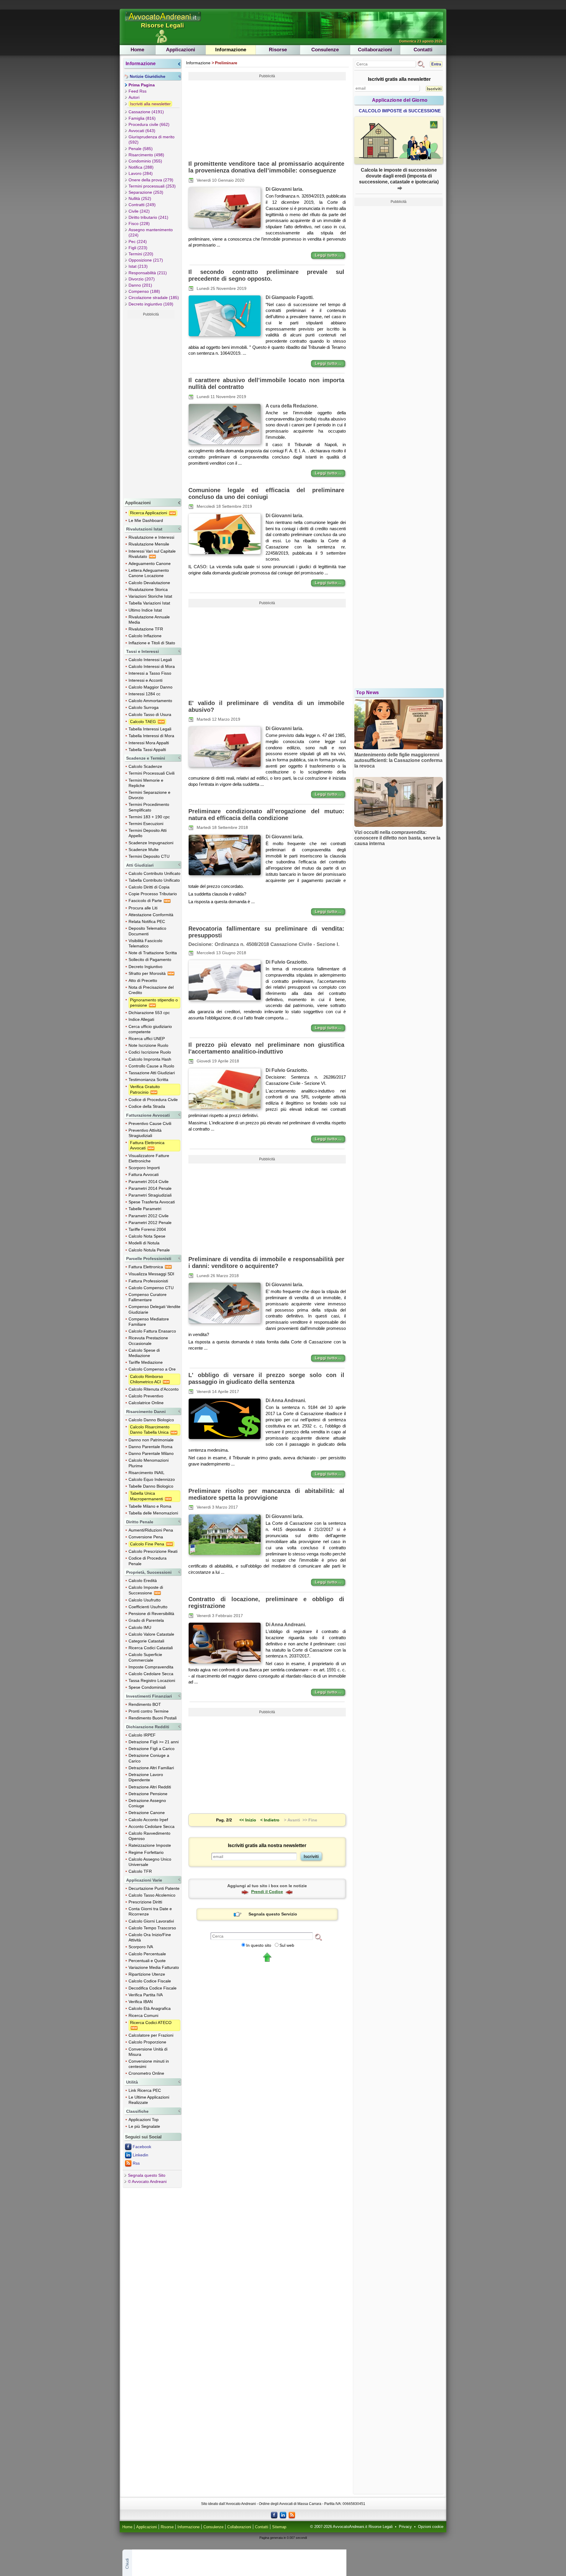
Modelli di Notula (144, 1243)
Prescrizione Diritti (145, 1902)
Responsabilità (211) (148, 273)
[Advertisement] (151, 407)
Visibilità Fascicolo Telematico (145, 943)
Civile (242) (139, 211)
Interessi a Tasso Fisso (150, 673)
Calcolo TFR (140, 1871)
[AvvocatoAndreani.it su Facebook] (274, 2515)
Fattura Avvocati (144, 1174)
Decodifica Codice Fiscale (153, 1988)
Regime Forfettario (146, 1852)
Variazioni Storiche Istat (150, 596)
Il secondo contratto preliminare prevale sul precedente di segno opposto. (266, 275)
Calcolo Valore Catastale (151, 1634)
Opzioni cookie (431, 2527)
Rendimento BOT (145, 1704)
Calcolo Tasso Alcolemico (152, 1895)
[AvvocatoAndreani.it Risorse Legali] (163, 22)
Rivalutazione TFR (146, 629)
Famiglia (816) (142, 118)
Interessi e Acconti (145, 680)
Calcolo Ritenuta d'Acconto (154, 1389)
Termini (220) (141, 254)
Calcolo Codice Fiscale (150, 1981)
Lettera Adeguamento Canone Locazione (149, 573)
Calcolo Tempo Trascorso (152, 1928)
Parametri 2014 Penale (150, 1188)
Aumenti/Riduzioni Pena (151, 1530)
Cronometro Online (146, 2073)
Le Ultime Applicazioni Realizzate (149, 2100)
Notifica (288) (141, 167)
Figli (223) (138, 248)
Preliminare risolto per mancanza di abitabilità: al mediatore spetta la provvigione (266, 1494)
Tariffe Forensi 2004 (147, 1229)
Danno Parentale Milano (151, 1453)
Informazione (231, 50)
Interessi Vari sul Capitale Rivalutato (152, 554)
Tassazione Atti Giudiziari (152, 1073)
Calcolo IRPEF (142, 1735)
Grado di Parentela (146, 1620)
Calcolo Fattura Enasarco (152, 1331)
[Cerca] (318, 1937)
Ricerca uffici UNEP (147, 1039)
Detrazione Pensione (148, 1794)
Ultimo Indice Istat (145, 610)
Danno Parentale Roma (150, 1447)
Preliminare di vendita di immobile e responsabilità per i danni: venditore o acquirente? (266, 1262)
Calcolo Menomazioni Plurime (149, 1463)
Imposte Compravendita (151, 1667)
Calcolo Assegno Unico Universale (150, 1862)
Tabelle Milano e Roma (150, 1506)
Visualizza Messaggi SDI (151, 1274)
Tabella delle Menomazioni (153, 1513)
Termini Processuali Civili (152, 773)
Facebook (142, 2147)
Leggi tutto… (328, 255)
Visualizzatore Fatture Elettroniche (149, 1158)
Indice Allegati (141, 1019)
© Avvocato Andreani (147, 2181)
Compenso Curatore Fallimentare (148, 1297)
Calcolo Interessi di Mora (152, 666)
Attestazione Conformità (151, 915)
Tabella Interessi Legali (150, 729)
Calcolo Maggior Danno (150, 687)
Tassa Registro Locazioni (152, 1680)
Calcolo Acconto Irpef (148, 1820)
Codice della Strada (147, 1106)
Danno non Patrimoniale (151, 1440)
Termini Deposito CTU (149, 856)
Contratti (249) (142, 205)
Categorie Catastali (146, 1641)
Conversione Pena (146, 1537)
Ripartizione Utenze (147, 1974)
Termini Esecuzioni (146, 824)
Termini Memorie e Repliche (146, 783)
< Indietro (270, 1820)
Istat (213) (138, 266)
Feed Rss (138, 91)
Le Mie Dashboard (146, 520)
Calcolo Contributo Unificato (154, 873)
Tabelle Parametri (145, 1209)
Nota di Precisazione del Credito (151, 990)
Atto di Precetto (143, 980)
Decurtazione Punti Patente (154, 1888)
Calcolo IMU (140, 1627)
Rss (136, 2163)
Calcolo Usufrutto (145, 1600)
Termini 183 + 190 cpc (149, 817)
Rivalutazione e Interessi (151, 537)
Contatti (423, 50)
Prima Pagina (142, 85)
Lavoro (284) (141, 173)
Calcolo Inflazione (145, 636)
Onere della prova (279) (151, 180)
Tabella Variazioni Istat (149, 603)
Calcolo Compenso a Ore (152, 1369)
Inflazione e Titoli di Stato (152, 643)
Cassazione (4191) (146, 112)
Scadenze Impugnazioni (151, 843)
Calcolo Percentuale (147, 1954)
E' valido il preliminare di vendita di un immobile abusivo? (266, 706)
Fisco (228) (139, 224)
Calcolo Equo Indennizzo (152, 1479)
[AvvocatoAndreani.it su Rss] (292, 2515)
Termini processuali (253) (152, 186)
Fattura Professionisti (148, 1281)
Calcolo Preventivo (146, 1396)
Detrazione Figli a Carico (152, 1749)
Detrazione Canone (147, 1813)
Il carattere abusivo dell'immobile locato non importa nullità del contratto (266, 383)
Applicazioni (181, 50)
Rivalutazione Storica (148, 589)
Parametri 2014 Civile (149, 1182)
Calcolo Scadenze (145, 766)
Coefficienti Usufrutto (148, 1607)
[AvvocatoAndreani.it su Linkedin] (283, 2515)
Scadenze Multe (144, 850)
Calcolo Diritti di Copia (149, 887)
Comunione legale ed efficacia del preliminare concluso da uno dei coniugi (266, 493)
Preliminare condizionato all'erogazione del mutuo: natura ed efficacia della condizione (266, 815)
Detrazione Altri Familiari (151, 1768)
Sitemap (279, 2527)
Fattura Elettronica (146, 1267)
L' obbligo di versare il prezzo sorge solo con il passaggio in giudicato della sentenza (266, 1378)
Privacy (405, 2527)
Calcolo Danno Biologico (151, 1420)
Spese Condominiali (147, 1687)
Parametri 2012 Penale (150, 1223)
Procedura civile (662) (149, 124)
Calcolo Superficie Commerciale (145, 1657)
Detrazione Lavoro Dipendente (146, 1777)
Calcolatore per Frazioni (151, 2035)
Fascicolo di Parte (146, 901)
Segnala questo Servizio (273, 1914)
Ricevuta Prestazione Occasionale (148, 1340)
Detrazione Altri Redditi (150, 1787)
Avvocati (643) (142, 131)
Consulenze (325, 50)
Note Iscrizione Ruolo (148, 1045)
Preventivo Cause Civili (150, 1123)
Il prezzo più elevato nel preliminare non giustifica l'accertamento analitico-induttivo (266, 1048)
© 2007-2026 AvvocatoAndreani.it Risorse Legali (351, 2527)
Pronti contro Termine (149, 1711)
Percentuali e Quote (147, 1961)
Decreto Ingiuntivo (145, 967)
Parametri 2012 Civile (149, 1216)
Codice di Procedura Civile (153, 1100)
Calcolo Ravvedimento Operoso (149, 1836)
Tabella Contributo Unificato (154, 880)
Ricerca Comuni (143, 2015)
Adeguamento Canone (150, 563)
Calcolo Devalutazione (149, 583)
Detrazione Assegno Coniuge (147, 1803)
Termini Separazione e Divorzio (149, 795)
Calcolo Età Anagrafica (150, 2008)
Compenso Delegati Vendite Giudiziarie (154, 1309)
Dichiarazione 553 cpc (149, 1013)
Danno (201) (140, 285)
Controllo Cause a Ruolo (151, 1066)
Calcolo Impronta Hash (150, 1059)
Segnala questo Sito (147, 2175)
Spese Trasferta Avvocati (152, 1202)
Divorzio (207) (142, 279)
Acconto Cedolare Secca (152, 1826)
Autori (134, 97)
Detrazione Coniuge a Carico (149, 1758)
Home (137, 50)
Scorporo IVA (141, 1947)
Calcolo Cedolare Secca (151, 1674)
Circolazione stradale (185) (154, 298)
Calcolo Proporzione (147, 2042)
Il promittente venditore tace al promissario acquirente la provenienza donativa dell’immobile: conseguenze (266, 167)
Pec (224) (138, 241)
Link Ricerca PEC (145, 2090)
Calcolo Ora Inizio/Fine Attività (150, 1937)
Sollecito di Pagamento (150, 960)
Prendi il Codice (267, 1892)
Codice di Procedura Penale (148, 1561)
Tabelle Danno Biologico (151, 1486)
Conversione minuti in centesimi (149, 2064)
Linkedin (140, 2155)
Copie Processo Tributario (153, 894)
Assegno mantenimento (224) (151, 232)
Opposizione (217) (146, 260)
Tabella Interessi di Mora (151, 736)
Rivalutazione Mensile (149, 544)
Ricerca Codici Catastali (151, 1648)
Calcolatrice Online (146, 1403)
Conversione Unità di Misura (148, 2052)
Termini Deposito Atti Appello (148, 833)
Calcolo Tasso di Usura (150, 714)
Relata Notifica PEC (147, 921)
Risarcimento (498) (146, 155)
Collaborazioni (375, 50)
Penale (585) (141, 149)
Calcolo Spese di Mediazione (144, 1353)
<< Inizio (248, 1820)
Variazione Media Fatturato (154, 1967)
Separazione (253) (146, 192)
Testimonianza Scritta (148, 1080)
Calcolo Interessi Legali (150, 660)
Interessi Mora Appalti (149, 743)
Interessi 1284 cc (144, 694)
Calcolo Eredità (143, 1581)
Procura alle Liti (143, 908)
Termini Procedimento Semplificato (149, 807)
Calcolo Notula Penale (149, 1250)
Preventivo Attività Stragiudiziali (145, 1133)
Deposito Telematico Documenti (147, 931)
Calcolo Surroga (144, 707)
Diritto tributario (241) (148, 217)
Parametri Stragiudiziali (150, 1195)
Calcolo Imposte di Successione (146, 1590)
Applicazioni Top (144, 2120)
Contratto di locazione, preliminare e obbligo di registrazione (266, 1602)
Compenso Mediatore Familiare (149, 1322)
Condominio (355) (145, 161)
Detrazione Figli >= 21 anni (154, 1742)
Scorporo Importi (144, 1168)
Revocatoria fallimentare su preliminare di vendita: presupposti (266, 932)
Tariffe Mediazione (146, 1362)
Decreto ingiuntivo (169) (151, 304)
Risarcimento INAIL (147, 1473)
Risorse (278, 50)
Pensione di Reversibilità (151, 1614)
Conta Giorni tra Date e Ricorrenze (150, 1911)
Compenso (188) (144, 291)
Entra (436, 64)
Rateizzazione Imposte (150, 1845)
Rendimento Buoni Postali (153, 1718)
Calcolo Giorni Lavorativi (151, 1921)
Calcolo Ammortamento (150, 701)
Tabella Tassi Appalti (147, 750)
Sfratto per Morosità (148, 973)
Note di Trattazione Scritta (153, 953)
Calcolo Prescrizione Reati (153, 1551)
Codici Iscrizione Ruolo (150, 1052)
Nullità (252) (140, 198)
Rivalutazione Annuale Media (149, 620)
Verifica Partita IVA (146, 1995)
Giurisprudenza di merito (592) (152, 139)
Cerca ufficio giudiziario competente (150, 1029)
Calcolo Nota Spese (147, 1236)
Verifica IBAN (141, 2002)
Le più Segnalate (144, 2126)
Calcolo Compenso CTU (151, 1288)
